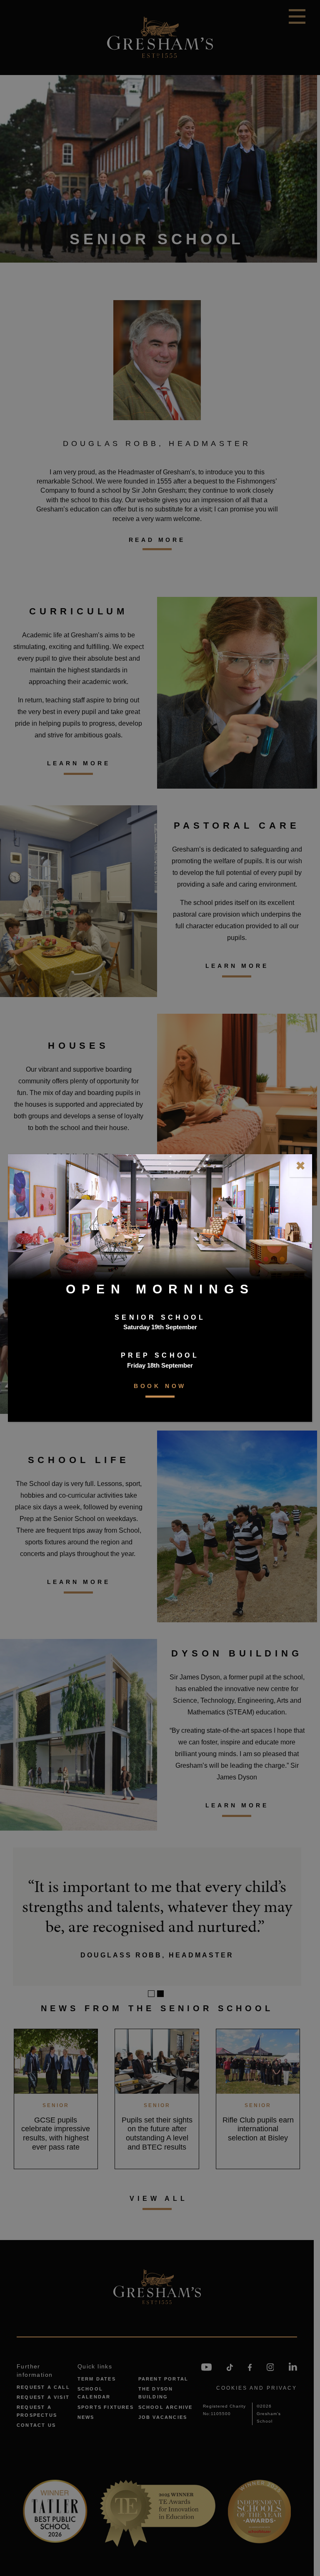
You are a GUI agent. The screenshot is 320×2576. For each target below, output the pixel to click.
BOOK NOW (160, 1386)
